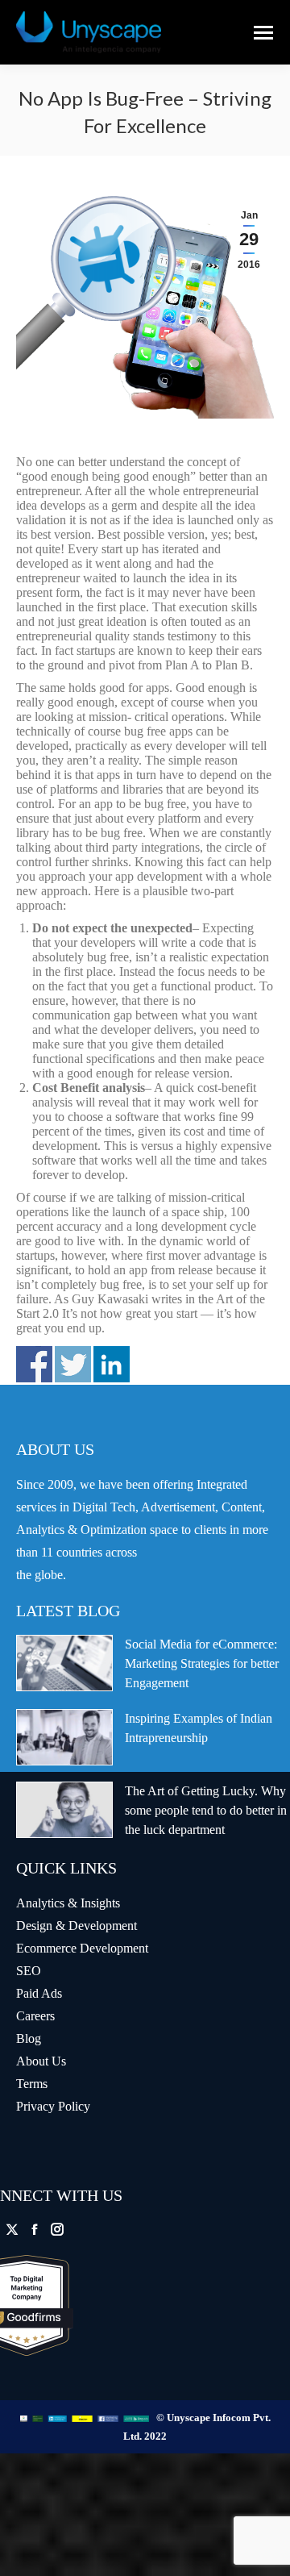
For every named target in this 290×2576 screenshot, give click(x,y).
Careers (35, 2016)
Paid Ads (39, 1993)
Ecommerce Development (82, 1948)
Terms (32, 2084)
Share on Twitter (73, 1364)
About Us (41, 2061)
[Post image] (64, 1663)
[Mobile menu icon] (263, 33)
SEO (29, 1971)
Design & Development (77, 1926)
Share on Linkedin (112, 1364)
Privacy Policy (53, 2106)
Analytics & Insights (68, 1903)
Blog (29, 2038)
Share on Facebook (34, 1364)
